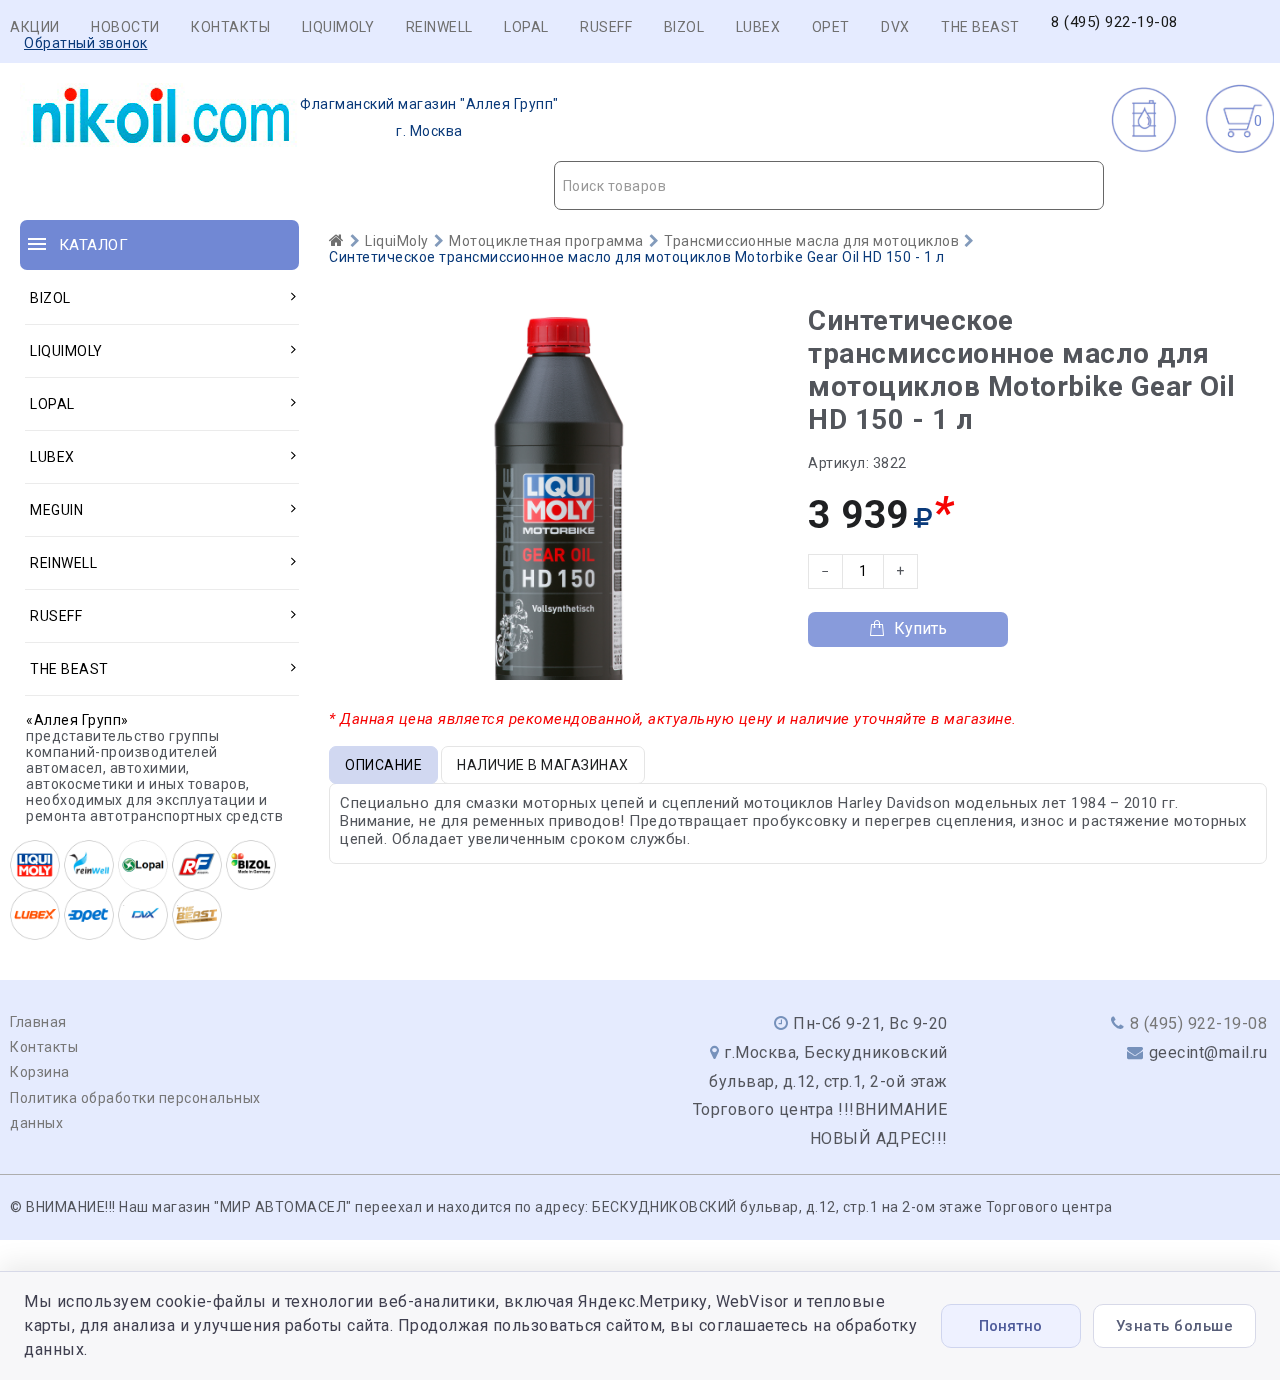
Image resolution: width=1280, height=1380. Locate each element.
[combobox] (829, 185)
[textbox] (829, 186)
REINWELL (439, 27)
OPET (831, 27)
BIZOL (684, 27)
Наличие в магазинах (543, 765)
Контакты (230, 27)
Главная (38, 1022)
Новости (125, 27)
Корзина (40, 1072)
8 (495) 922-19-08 (1114, 22)
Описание (383, 765)
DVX (895, 27)
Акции (35, 27)
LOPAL (526, 27)
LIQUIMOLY (338, 27)
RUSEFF (606, 27)
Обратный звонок (86, 43)
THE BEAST (980, 27)
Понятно (1010, 1326)
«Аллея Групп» (77, 720)
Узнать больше (1175, 1326)
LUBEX (758, 27)
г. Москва (429, 117)
